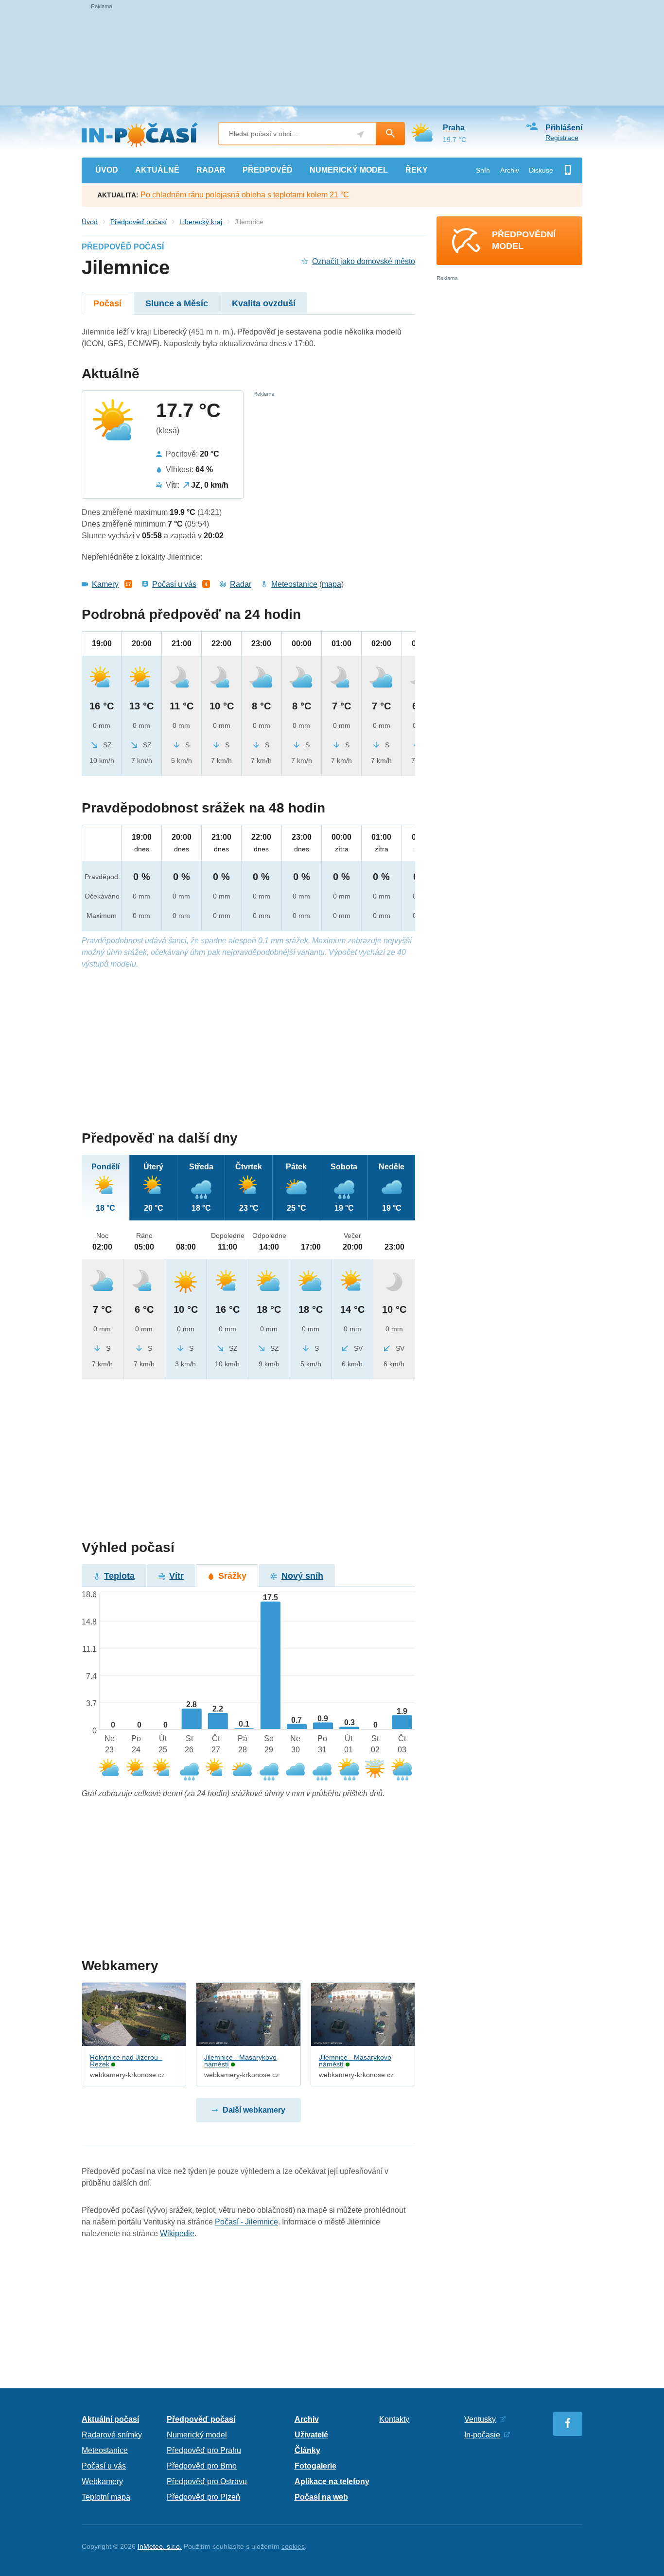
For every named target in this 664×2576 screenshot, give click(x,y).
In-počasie (482, 2435)
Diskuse (541, 170)
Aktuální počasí (110, 2419)
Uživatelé (311, 2435)
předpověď (268, 170)
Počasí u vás (174, 584)
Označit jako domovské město (364, 261)
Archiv (510, 170)
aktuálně (157, 170)
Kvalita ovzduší (264, 303)
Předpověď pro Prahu (204, 2450)
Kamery (105, 584)
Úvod (90, 222)
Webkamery (102, 2481)
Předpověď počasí (139, 222)
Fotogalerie (315, 2466)
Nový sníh (302, 1576)
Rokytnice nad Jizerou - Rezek (126, 2061)
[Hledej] (390, 134)
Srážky (232, 1576)
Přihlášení (564, 128)
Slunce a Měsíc (177, 303)
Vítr (176, 1576)
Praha (454, 128)
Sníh (483, 170)
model (349, 170)
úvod (107, 170)
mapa (332, 584)
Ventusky (480, 2419)
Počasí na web (321, 2497)
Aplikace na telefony (332, 2481)
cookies (293, 2546)
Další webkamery (254, 2110)
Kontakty (394, 2419)
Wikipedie (177, 2233)
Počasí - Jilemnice (246, 2222)
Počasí (107, 303)
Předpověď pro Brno (202, 2466)
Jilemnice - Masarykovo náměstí (240, 2061)
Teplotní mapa (106, 2497)
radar (211, 170)
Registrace (562, 138)
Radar (241, 584)
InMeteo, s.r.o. (160, 2546)
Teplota (119, 1576)
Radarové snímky (112, 2435)
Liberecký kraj (201, 222)
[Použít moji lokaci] (360, 134)
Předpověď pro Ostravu (207, 2481)
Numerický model (197, 2435)
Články (307, 2450)
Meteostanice (294, 584)
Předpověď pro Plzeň (203, 2497)
